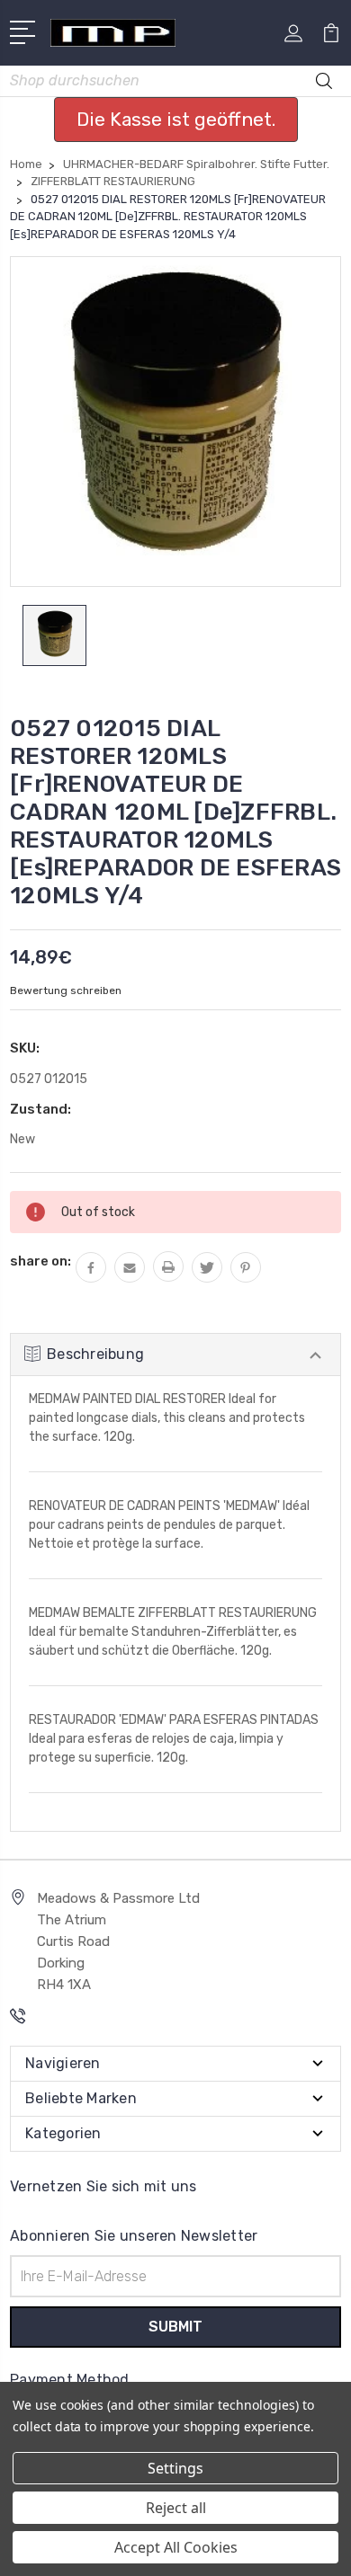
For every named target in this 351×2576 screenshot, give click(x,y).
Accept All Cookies (176, 2547)
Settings (175, 2468)
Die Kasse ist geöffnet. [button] (176, 119)
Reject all (176, 2508)
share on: (40, 1261)
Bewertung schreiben (66, 990)
